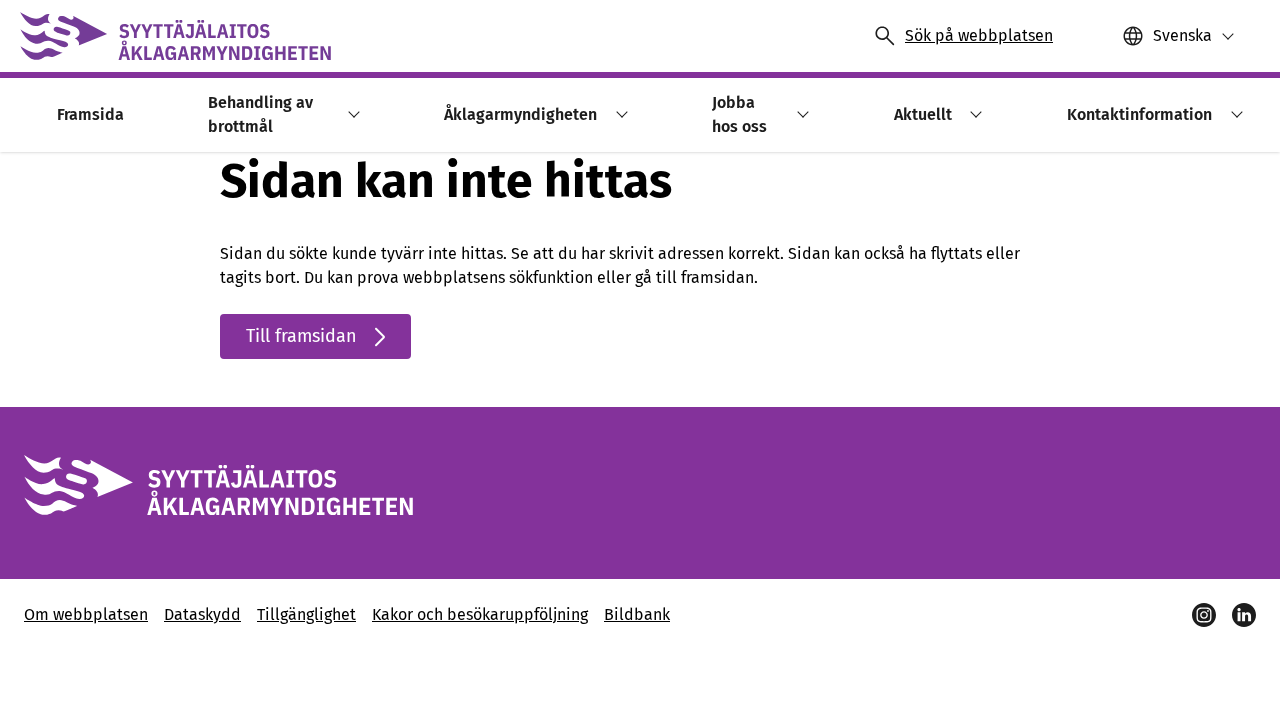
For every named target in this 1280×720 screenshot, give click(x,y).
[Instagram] (1204, 615)
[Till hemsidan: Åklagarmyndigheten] (175, 36)
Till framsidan (301, 336)
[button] (350, 114)
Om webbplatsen (86, 614)
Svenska (1182, 35)
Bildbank (637, 614)
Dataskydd (202, 614)
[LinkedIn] (1244, 615)
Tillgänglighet (306, 614)
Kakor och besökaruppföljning (480, 614)
